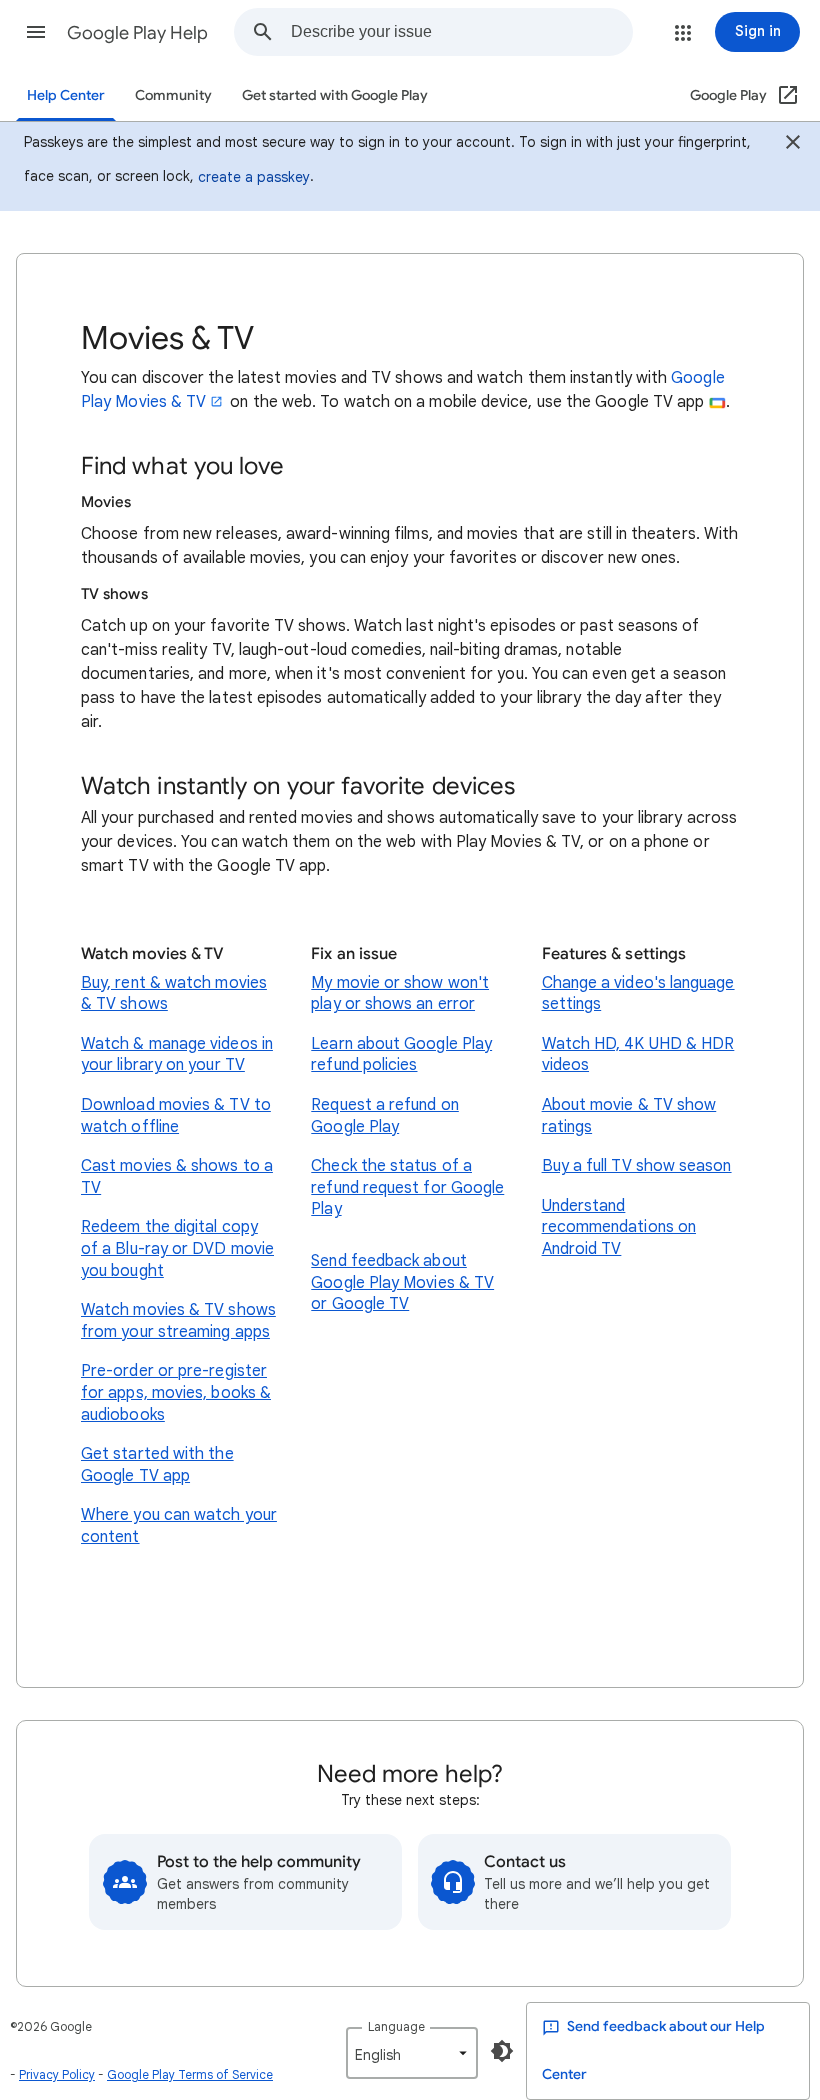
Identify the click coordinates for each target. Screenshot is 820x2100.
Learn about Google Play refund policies (401, 1055)
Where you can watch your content (179, 1526)
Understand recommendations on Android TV (619, 1227)
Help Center (66, 95)
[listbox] (412, 2053)
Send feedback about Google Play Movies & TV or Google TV (402, 1282)
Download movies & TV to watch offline (176, 1116)
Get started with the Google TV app (157, 1465)
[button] (36, 32)
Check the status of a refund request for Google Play (407, 1187)
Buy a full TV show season (637, 1166)
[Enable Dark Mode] (502, 2051)
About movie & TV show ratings (629, 1116)
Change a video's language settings (638, 994)
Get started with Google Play (335, 95)
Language (396, 2026)
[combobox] (461, 32)
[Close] (793, 145)
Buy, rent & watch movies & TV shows (174, 994)
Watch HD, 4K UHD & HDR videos (638, 1055)
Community (173, 95)
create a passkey (254, 177)
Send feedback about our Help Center (653, 2050)
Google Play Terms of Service (190, 2074)
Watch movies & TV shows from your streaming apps (178, 1321)
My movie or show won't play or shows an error (400, 994)
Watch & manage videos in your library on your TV (177, 1055)
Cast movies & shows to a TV (177, 1177)
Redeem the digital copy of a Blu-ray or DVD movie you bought (177, 1248)
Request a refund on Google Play (385, 1116)
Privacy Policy (57, 2074)
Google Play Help (137, 33)
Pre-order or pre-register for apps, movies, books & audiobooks (176, 1392)
